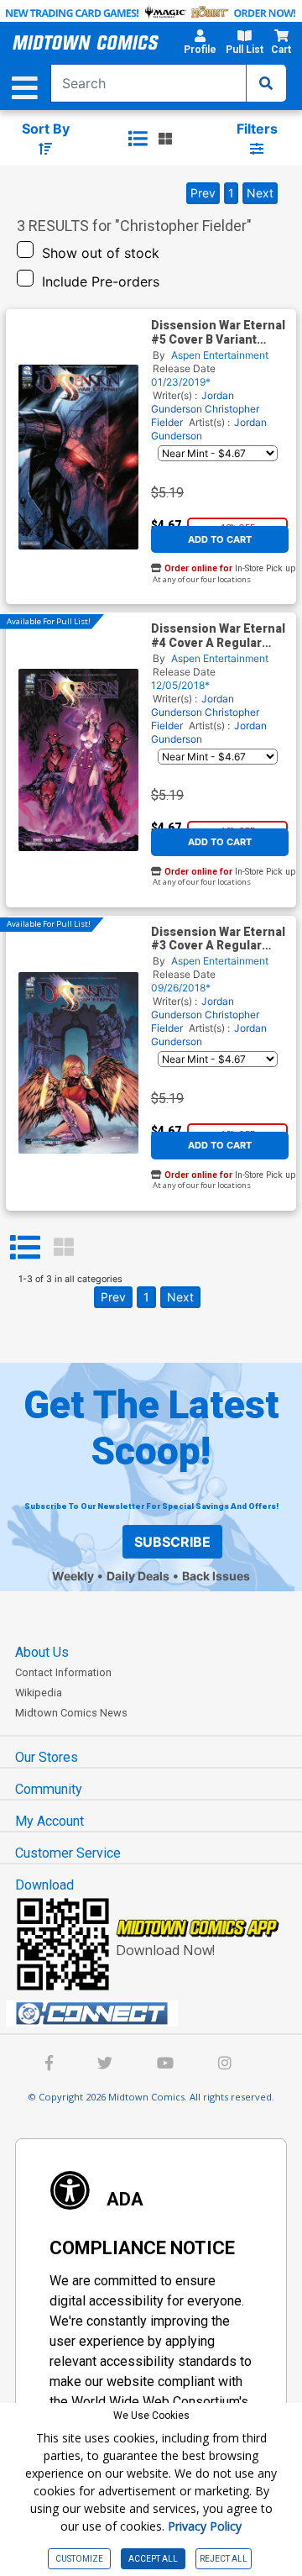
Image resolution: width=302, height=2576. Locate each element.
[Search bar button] (266, 83)
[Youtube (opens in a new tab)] (165, 2065)
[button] (200, 45)
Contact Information (63, 1672)
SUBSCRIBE (172, 1542)
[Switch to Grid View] (64, 1248)
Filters (257, 129)
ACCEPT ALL (153, 2559)
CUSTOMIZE (79, 2559)
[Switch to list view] (138, 139)
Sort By (46, 129)
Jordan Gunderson (193, 402)
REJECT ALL (224, 2559)
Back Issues (216, 1576)
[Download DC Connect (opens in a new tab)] (158, 2014)
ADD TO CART (220, 539)
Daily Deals (138, 1576)
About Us (42, 1652)
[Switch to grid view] (165, 139)
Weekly (73, 1576)
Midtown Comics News (71, 1713)
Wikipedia (39, 1693)
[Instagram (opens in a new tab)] (225, 2065)
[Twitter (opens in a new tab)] (105, 2065)
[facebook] (49, 2065)
